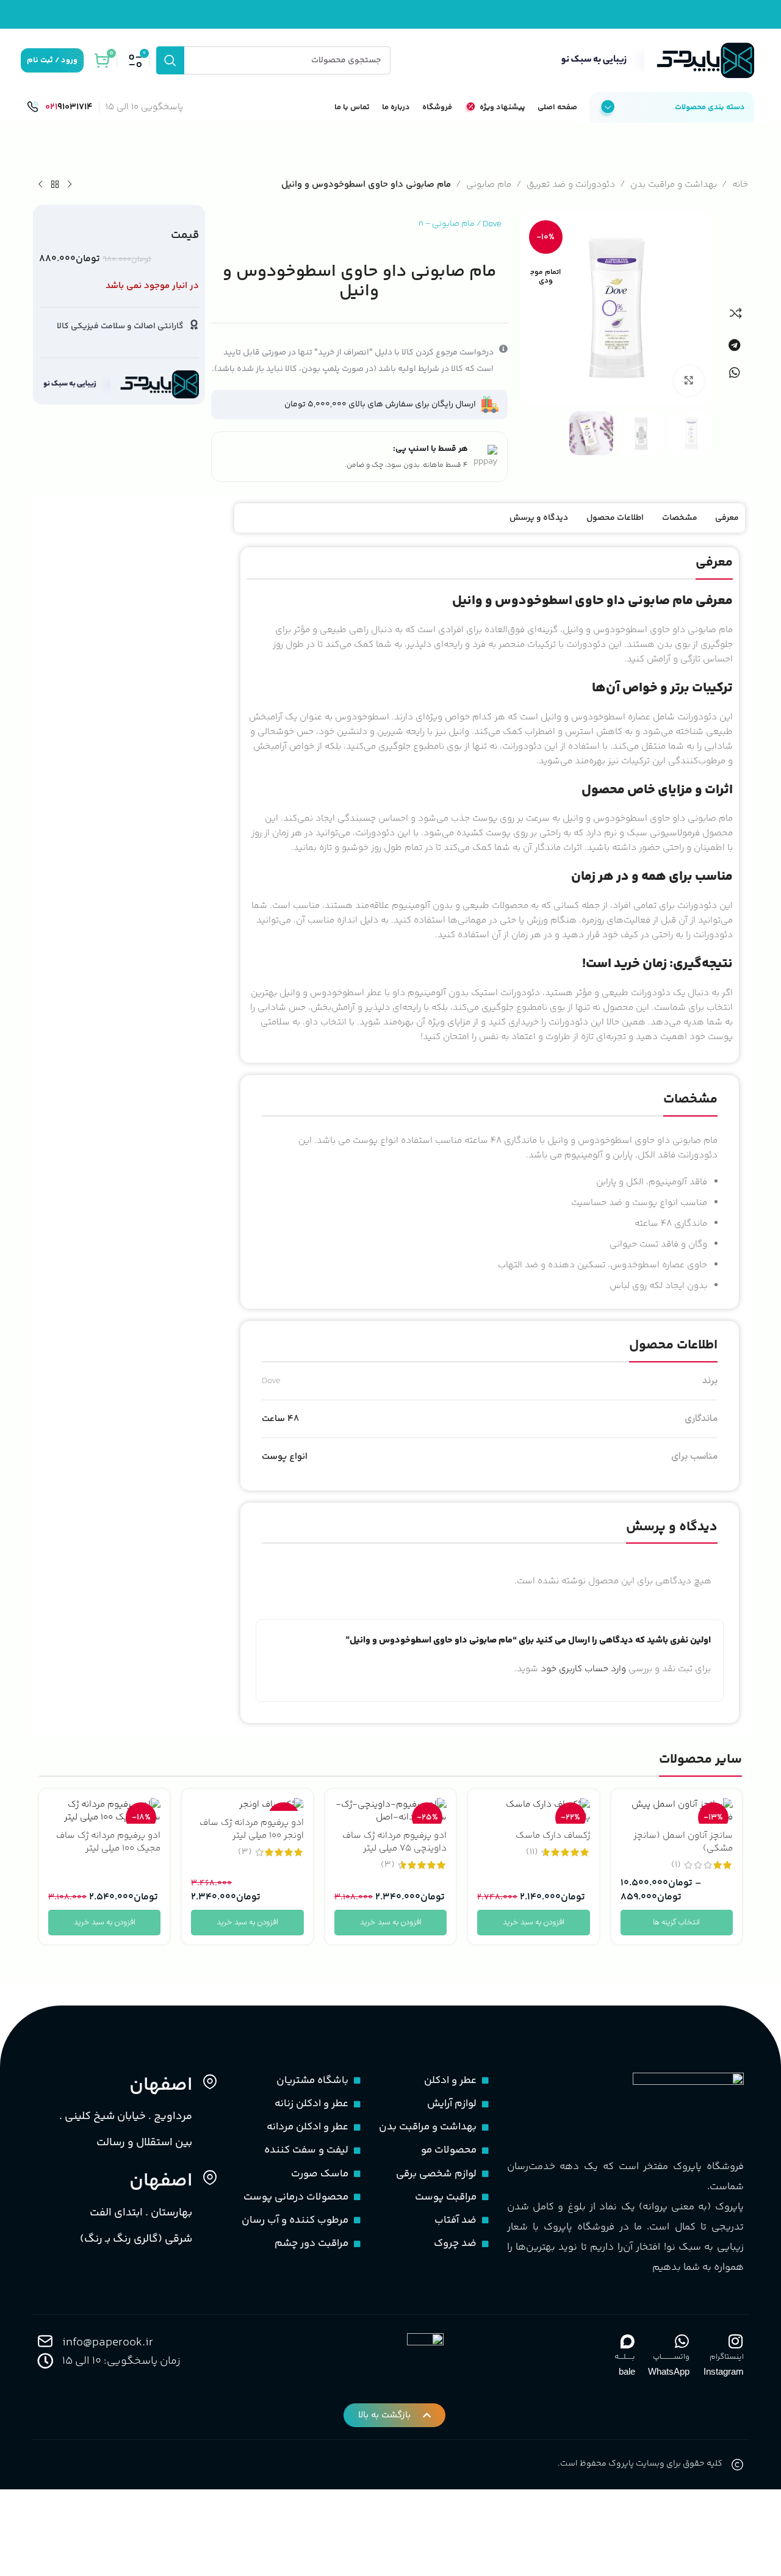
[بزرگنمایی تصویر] (689, 381)
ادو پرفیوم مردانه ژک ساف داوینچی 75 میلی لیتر (394, 1842)
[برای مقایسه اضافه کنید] (736, 313)
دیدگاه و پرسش (539, 518)
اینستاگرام (727, 2357)
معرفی (727, 518)
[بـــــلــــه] (627, 2341)
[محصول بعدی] (40, 185)
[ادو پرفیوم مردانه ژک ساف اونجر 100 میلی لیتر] (247, 1804)
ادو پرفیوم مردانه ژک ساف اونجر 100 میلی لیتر (252, 1829)
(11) (532, 1852)
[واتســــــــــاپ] (682, 2341)
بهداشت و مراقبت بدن (674, 185)
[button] (734, 345)
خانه (740, 185)
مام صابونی (489, 185)
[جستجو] (170, 60)
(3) (388, 1865)
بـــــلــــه (625, 2357)
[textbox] (490, 818)
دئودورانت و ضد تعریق (571, 185)
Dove (492, 224)
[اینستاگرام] (736, 2341)
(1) (676, 1865)
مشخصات (680, 518)
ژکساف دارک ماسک (553, 1836)
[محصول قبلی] (70, 185)
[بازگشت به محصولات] (55, 185)
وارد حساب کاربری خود (583, 1669)
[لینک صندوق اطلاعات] (60, 107)
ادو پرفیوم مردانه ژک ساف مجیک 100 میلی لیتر (108, 1842)
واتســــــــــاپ (671, 2357)
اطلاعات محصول (615, 518)
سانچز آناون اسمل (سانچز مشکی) (683, 1842)
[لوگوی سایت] (655, 60)
